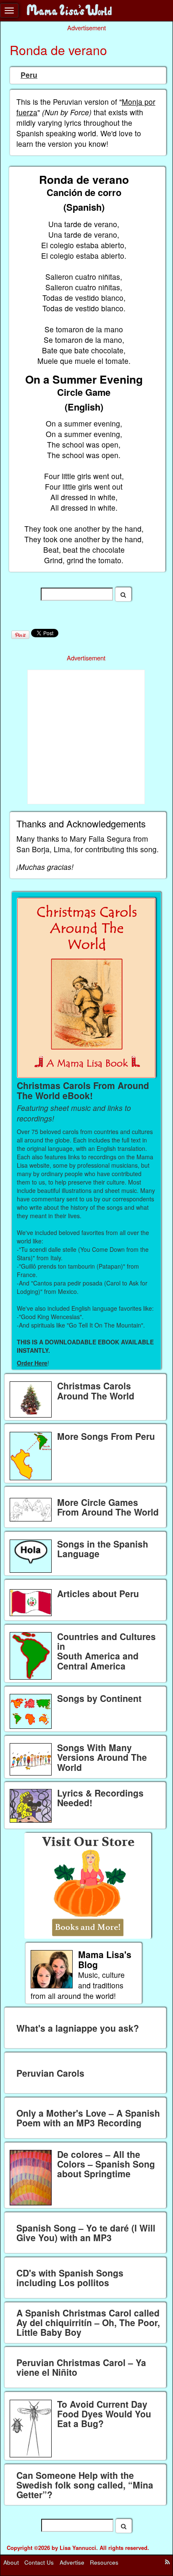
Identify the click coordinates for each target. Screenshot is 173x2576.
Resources (104, 2562)
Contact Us (39, 2562)
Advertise (72, 2562)
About (11, 2562)
